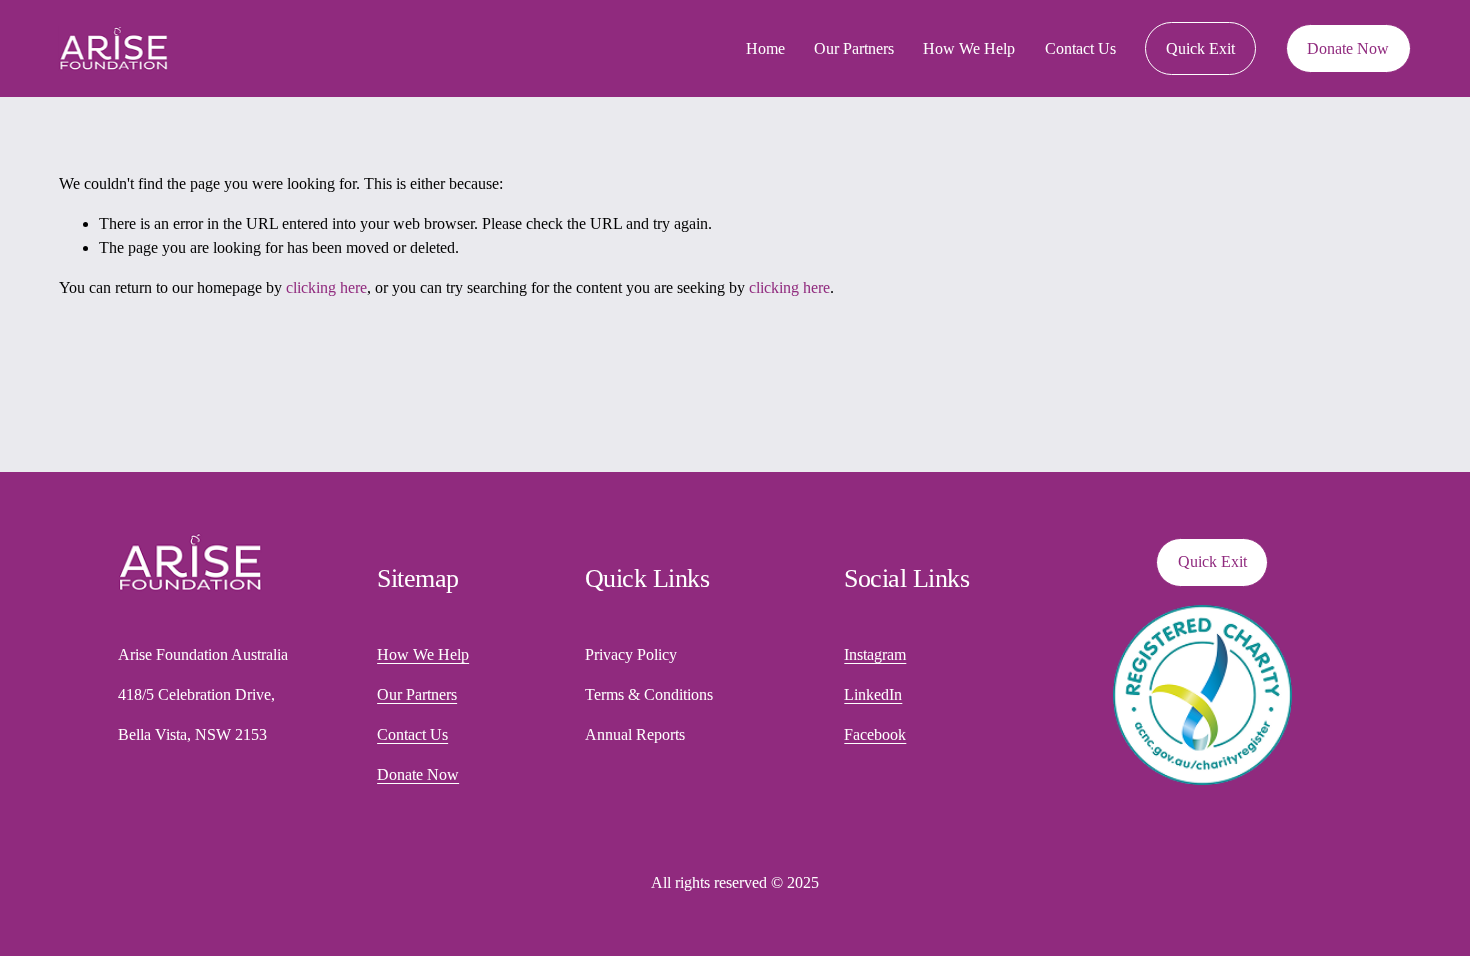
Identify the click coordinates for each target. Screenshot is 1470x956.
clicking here (326, 287)
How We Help (969, 48)
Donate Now (1348, 48)
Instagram (875, 654)
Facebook (875, 734)
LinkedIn (873, 694)
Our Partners (854, 48)
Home (765, 48)
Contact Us (1080, 48)
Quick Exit (1200, 48)
